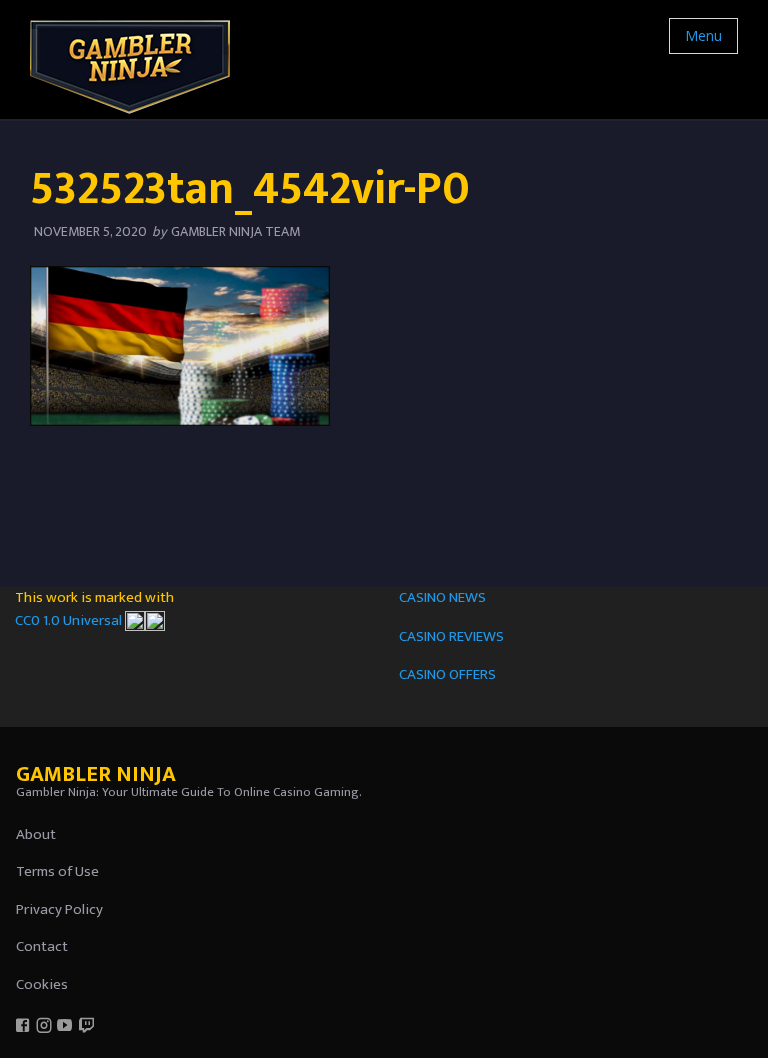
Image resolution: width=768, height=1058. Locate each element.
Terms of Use (57, 871)
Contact (42, 946)
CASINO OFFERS (447, 674)
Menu (703, 35)
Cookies (42, 984)
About (36, 834)
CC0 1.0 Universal (70, 620)
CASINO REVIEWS (451, 636)
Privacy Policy (59, 909)
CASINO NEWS (442, 597)
